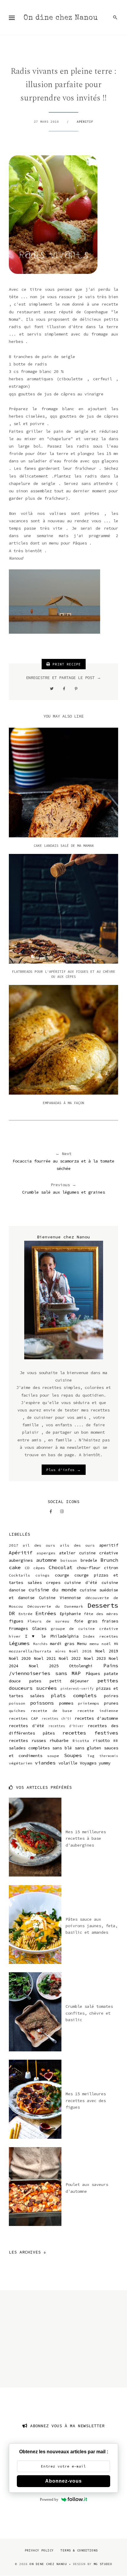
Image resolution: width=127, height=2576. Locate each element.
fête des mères (101, 1614)
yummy (105, 1763)
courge (62, 1575)
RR (116, 1741)
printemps (89, 1703)
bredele (89, 1560)
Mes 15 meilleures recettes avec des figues (86, 2100)
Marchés (40, 1644)
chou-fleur (89, 1568)
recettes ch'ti (57, 1719)
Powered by (49, 2499)
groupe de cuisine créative (84, 1629)
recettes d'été (26, 1726)
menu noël (100, 1644)
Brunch (109, 1560)
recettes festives (90, 1733)
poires (111, 1696)
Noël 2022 (70, 1658)
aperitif (109, 1545)
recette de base (51, 1711)
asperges (46, 1553)
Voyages (88, 1763)
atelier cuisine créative (89, 1553)
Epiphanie (70, 1614)
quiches (17, 1711)
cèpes (39, 1568)
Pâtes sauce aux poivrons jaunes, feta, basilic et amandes (92, 1926)
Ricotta (81, 1741)
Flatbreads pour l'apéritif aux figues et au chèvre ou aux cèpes (63, 974)
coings (43, 1575)
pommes (66, 1703)
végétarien (21, 1763)
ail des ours (39, 1545)
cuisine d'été (81, 1582)
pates (35, 1681)
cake (15, 1567)
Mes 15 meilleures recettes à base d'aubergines (86, 1838)
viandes (45, 1763)
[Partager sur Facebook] (64, 689)
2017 (14, 1545)
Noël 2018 (80, 1651)
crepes (53, 1582)
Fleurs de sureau (48, 1621)
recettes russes (27, 1740)
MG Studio (103, 2564)
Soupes (73, 1755)
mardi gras (62, 1644)
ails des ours (77, 1545)
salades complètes (29, 1748)
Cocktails (19, 1575)
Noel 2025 (44, 1666)
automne (46, 1560)
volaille (68, 1763)
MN (116, 1644)
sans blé (62, 1748)
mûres (60, 1651)
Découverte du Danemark (55, 1606)
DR (12, 1613)
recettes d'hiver (66, 1726)
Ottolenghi (81, 1666)
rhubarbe (59, 1740)
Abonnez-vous (63, 2481)
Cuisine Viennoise (60, 1598)
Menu (82, 1644)
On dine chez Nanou (61, 18)
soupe (53, 1756)
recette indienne (98, 1711)
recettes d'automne (96, 1718)
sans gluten (88, 1748)
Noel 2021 (45, 1658)
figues (16, 1621)
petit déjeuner (69, 1681)
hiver (15, 1636)
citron (111, 1568)
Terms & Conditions (79, 2550)
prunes (111, 1703)
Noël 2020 (20, 1658)
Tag (91, 1756)
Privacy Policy (39, 2550)
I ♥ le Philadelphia (52, 1636)
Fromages (18, 1628)
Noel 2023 (95, 1658)
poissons (42, 1703)
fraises (110, 1621)
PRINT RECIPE (66, 664)
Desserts (103, 1605)
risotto (101, 1740)
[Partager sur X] (52, 689)
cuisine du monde (52, 1590)
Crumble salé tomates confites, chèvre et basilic (89, 2013)
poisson (17, 1703)
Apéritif (85, 122)
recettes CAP (23, 1718)
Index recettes (101, 1636)
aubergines (21, 1560)
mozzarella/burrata (30, 1651)
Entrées (46, 1613)
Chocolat (61, 1567)
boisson (69, 1560)
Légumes (19, 1643)
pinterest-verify (77, 1689)
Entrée (25, 1614)
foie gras (86, 1621)
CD (27, 1568)
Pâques (93, 1673)
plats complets (74, 1695)
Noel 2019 (107, 1651)
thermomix (109, 1756)
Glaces (39, 1628)
